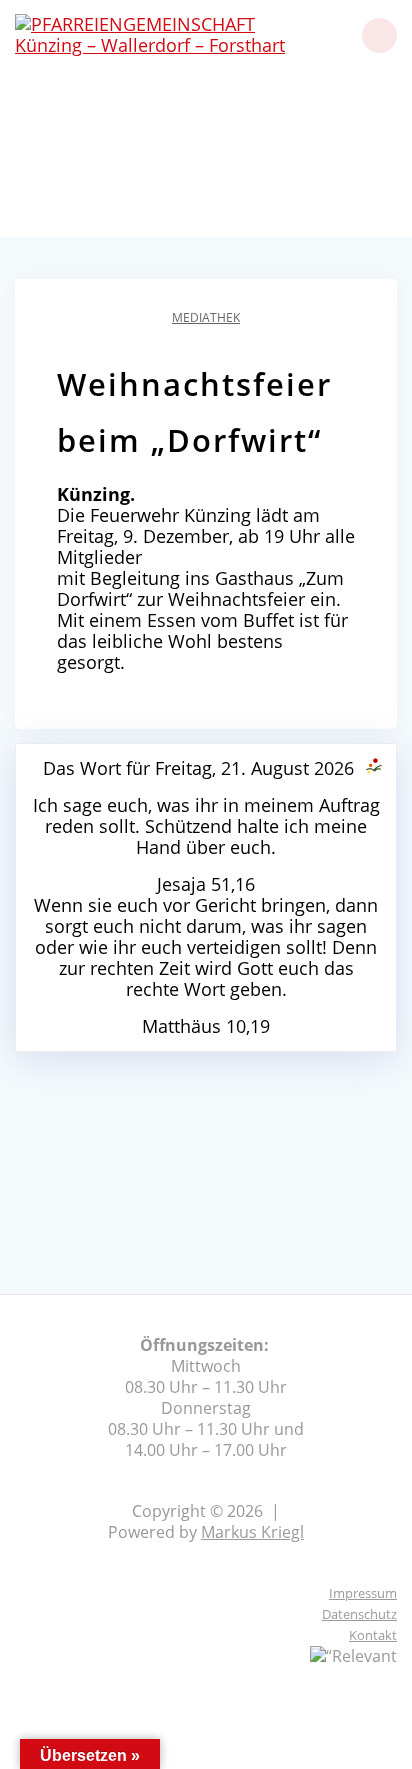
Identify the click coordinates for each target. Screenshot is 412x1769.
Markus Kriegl (252, 1532)
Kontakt (373, 1635)
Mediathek (206, 317)
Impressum (363, 1593)
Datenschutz (359, 1614)
